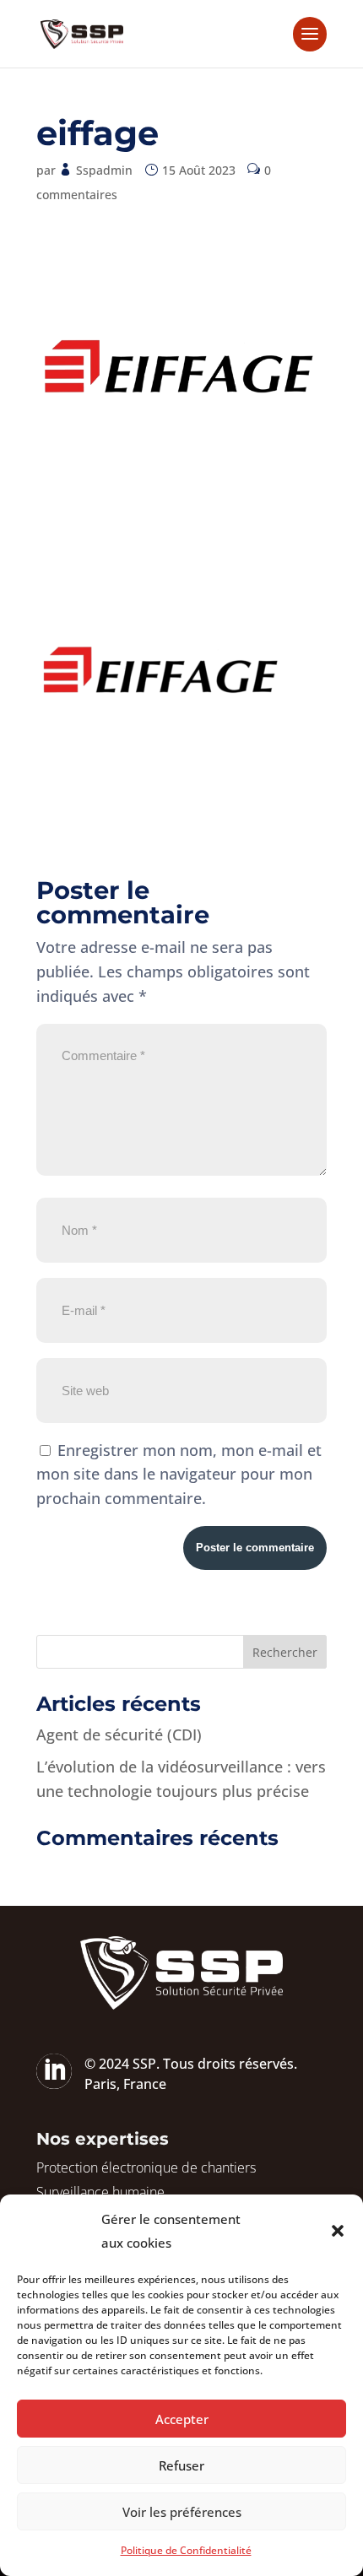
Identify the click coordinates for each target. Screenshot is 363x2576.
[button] (338, 2231)
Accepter (182, 2419)
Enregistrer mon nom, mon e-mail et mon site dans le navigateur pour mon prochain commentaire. (179, 1475)
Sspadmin (104, 170)
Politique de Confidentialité (186, 2550)
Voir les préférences (182, 2512)
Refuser (181, 2465)
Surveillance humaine (100, 2192)
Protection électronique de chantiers (146, 2167)
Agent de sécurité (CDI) (119, 1734)
